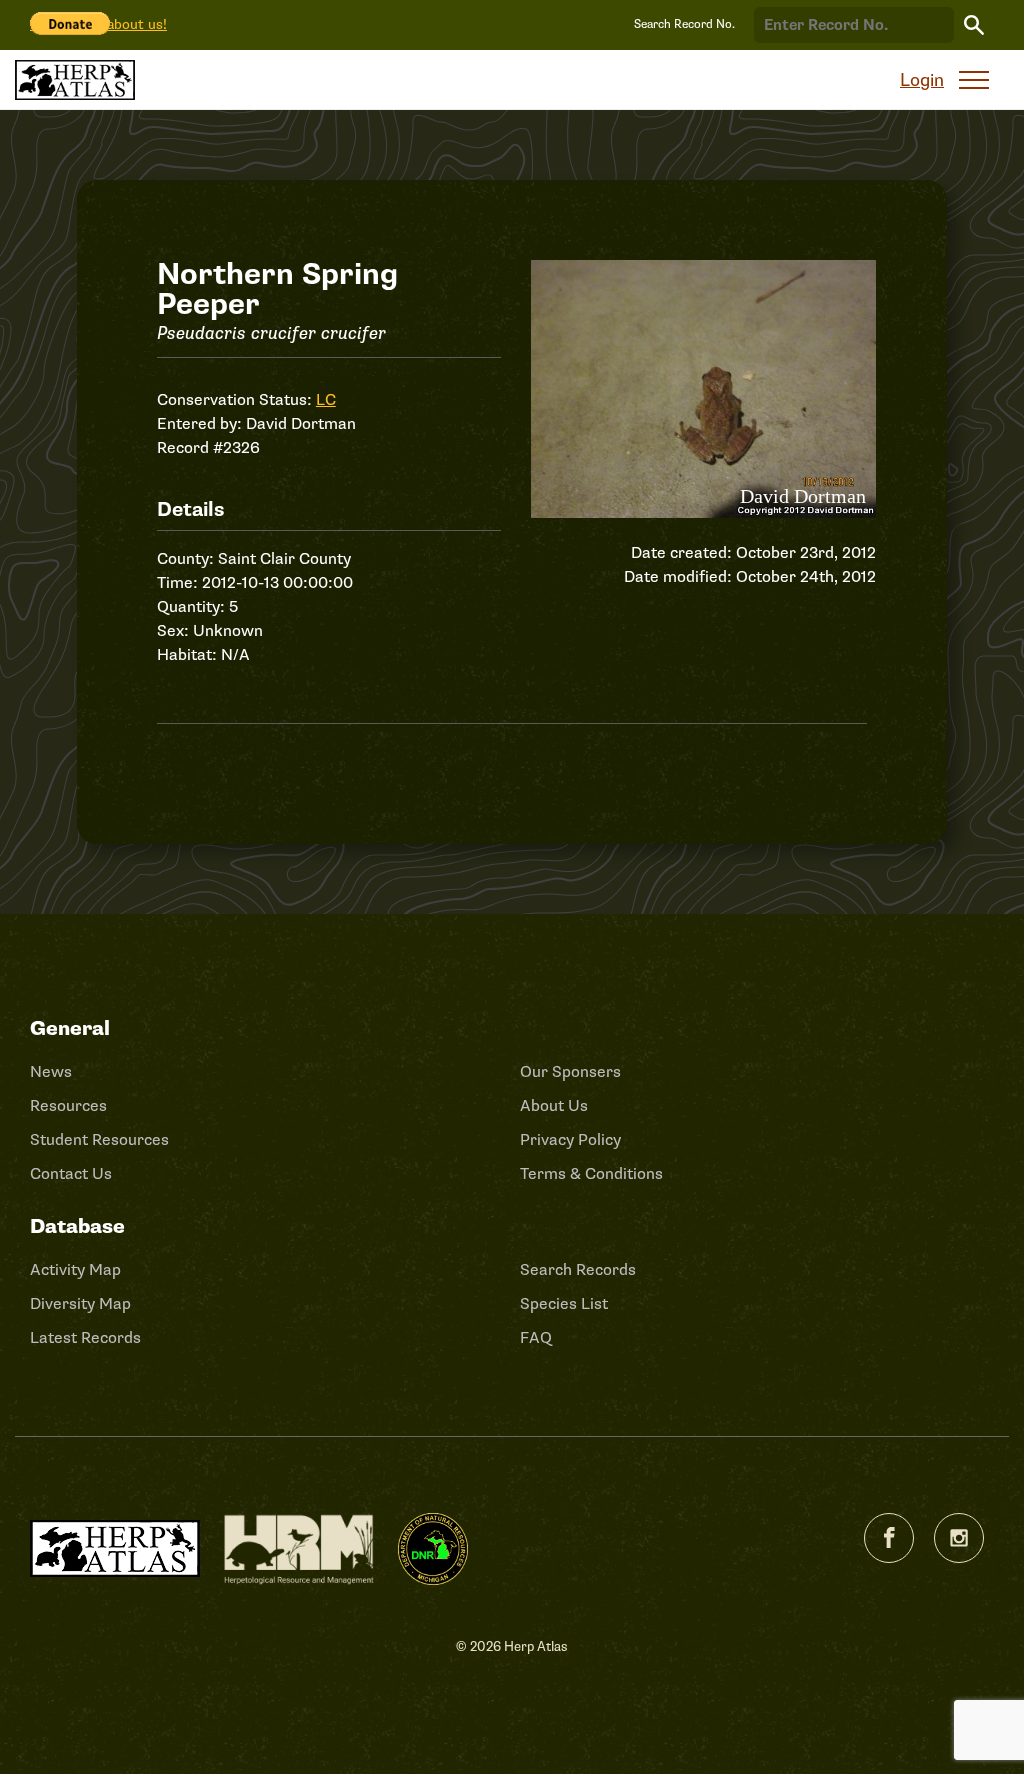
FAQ (536, 1338)
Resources (68, 1106)
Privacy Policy (570, 1140)
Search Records (578, 1270)
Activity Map (75, 1270)
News (51, 1072)
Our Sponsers (570, 1072)
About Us (554, 1106)
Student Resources (99, 1140)
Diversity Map (80, 1304)
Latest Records (85, 1338)
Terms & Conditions (591, 1174)
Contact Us (71, 1174)
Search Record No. (684, 24)
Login (922, 80)
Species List (564, 1304)
